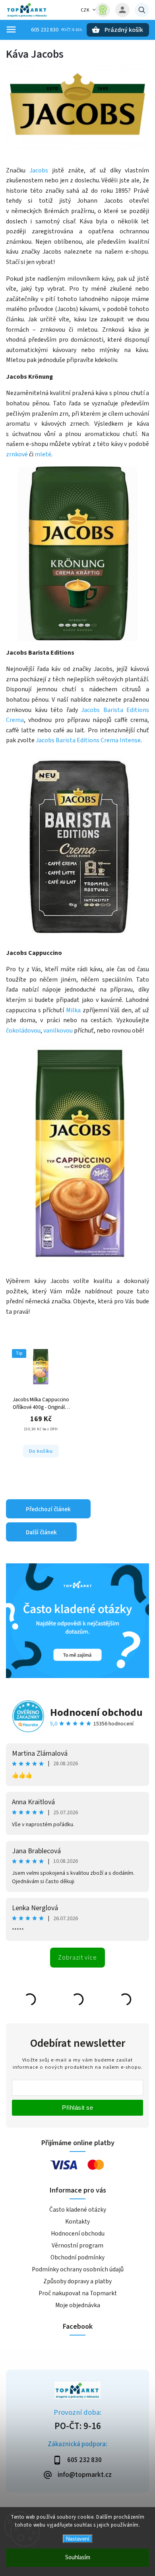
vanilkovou (58, 1031)
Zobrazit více (77, 1958)
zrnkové (17, 454)
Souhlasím (78, 2557)
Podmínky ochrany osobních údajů (78, 2269)
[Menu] (11, 29)
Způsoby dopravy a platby (77, 2281)
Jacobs (39, 170)
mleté (43, 454)
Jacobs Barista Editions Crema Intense (88, 740)
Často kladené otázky (78, 2210)
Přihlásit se (77, 2108)
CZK (85, 10)
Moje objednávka (78, 2305)
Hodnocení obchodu (96, 1712)
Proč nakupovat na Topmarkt (78, 2293)
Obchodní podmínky (77, 2257)
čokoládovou (23, 1031)
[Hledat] (142, 10)
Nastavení (78, 2539)
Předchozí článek (48, 1509)
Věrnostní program (77, 2245)
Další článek (41, 1532)
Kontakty (77, 2222)
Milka (73, 1010)
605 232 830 (45, 30)
